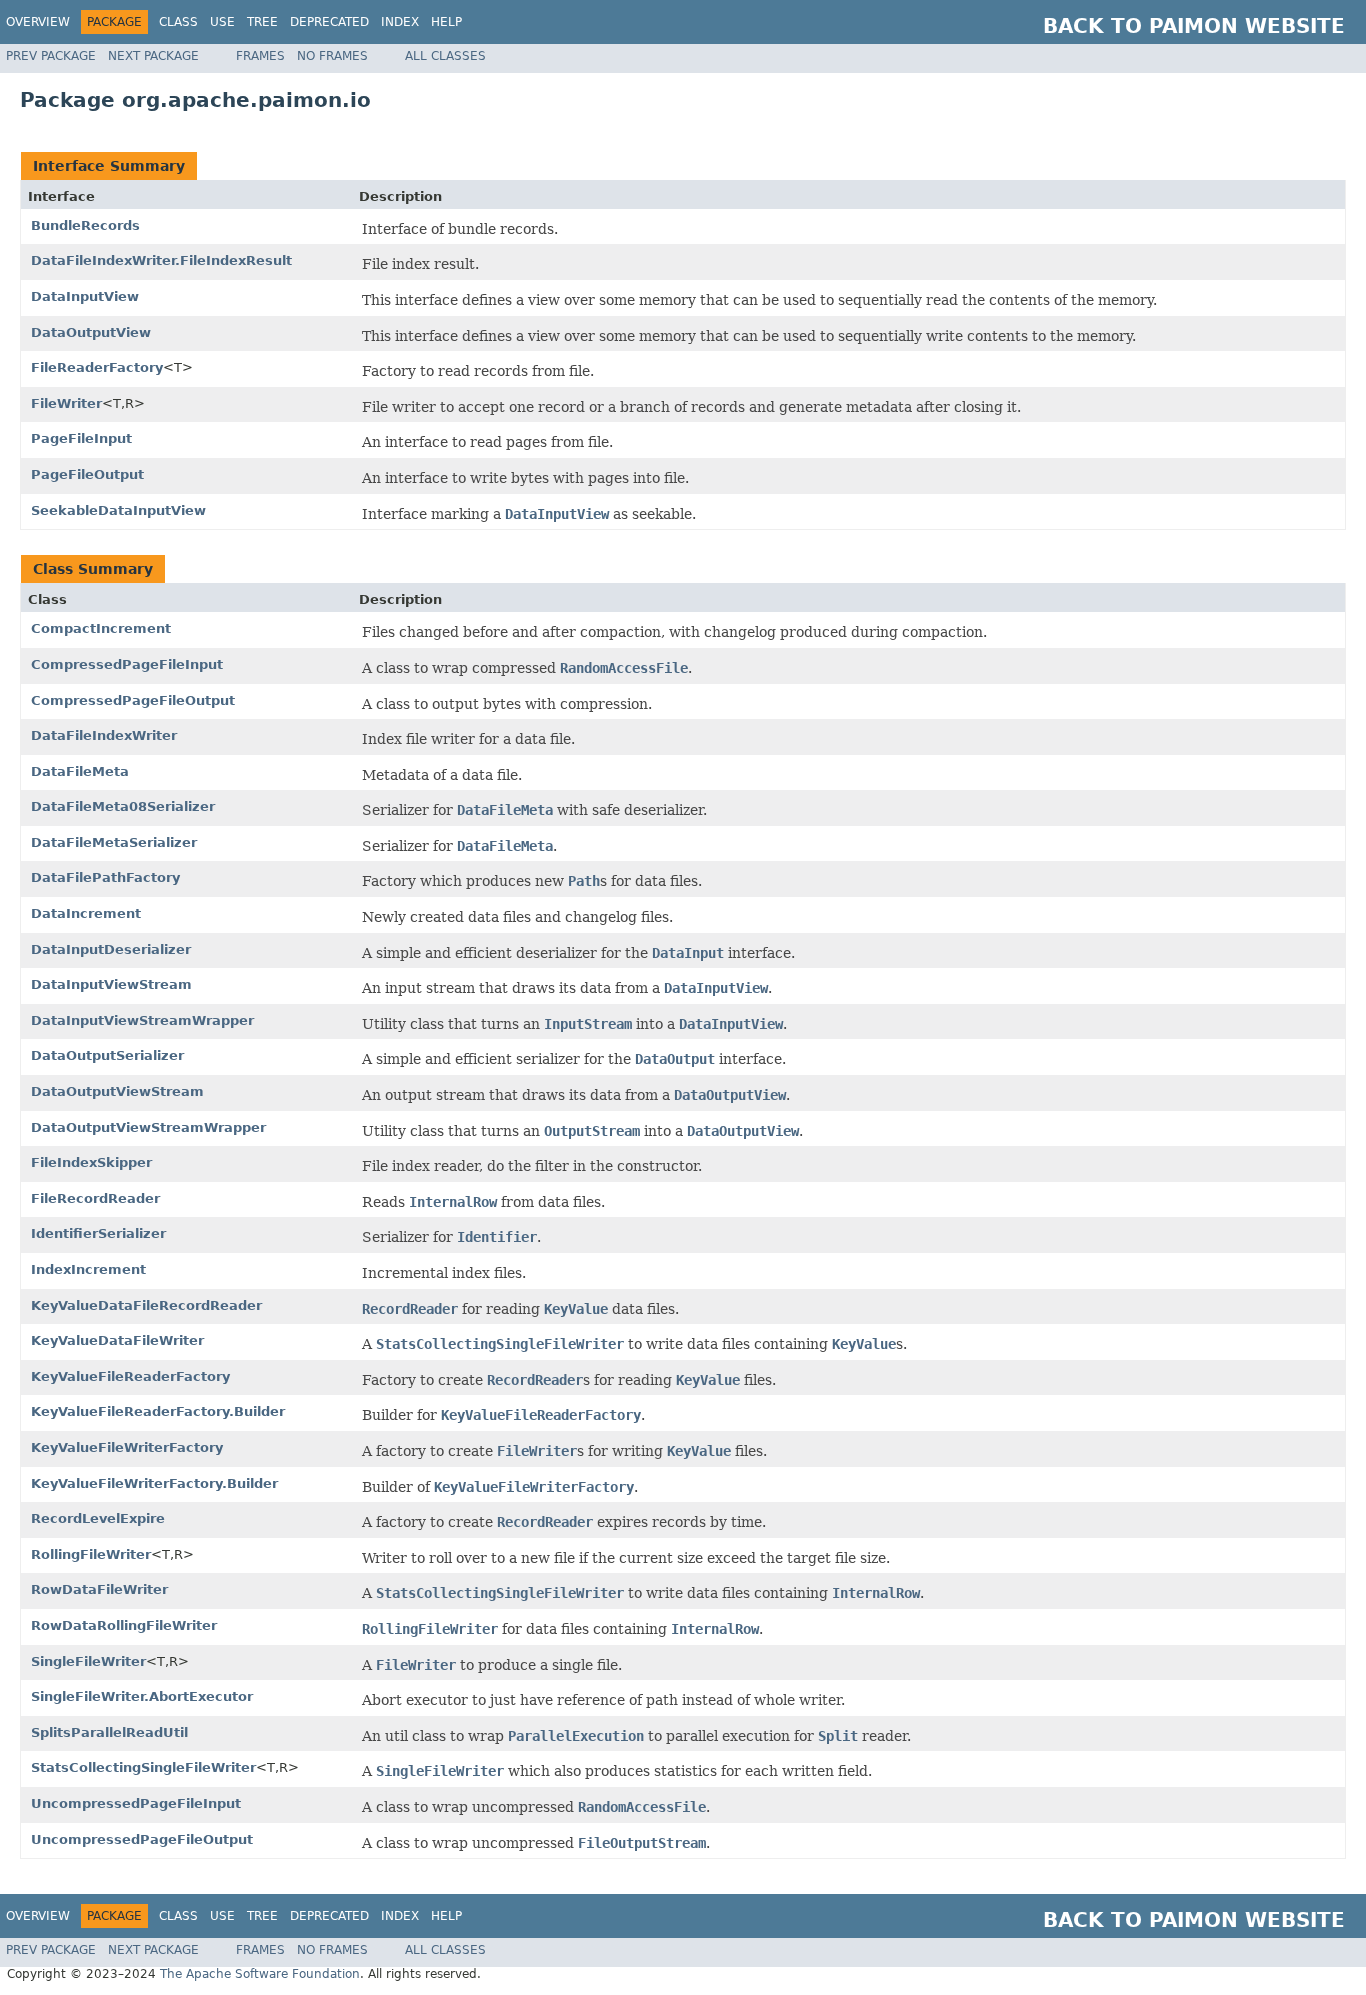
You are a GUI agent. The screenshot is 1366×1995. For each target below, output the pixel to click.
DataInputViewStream (111, 984)
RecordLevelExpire (98, 1518)
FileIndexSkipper (91, 1162)
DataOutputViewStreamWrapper (148, 1127)
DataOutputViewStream (117, 1091)
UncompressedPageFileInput (136, 1803)
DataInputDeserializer (111, 949)
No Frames (332, 56)
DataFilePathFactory (105, 877)
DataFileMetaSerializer (114, 842)
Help (446, 22)
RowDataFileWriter (99, 1589)
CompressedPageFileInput (127, 664)
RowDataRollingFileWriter (124, 1625)
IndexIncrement (88, 1269)
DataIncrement (86, 913)
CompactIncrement (101, 628)
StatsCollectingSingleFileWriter (143, 1767)
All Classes (445, 56)
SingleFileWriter (88, 1661)
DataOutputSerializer (107, 1055)
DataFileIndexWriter (104, 735)
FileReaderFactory (97, 367)
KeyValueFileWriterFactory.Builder (154, 1483)
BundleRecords (85, 225)
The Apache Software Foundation (260, 1974)
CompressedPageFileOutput (133, 700)
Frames (260, 56)
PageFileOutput (87, 474)
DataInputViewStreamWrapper (142, 1020)
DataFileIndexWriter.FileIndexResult (161, 260)
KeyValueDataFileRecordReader (146, 1305)
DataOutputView (91, 332)
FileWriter (66, 403)
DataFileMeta (80, 771)
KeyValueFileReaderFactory (130, 1376)
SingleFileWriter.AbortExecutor (142, 1696)
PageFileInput (81, 438)
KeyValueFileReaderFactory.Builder (158, 1411)
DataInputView (85, 296)
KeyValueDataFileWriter (117, 1340)
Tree (262, 22)
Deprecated (329, 22)
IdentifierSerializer (98, 1233)
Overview (38, 22)
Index (400, 22)
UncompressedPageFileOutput (142, 1839)
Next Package (153, 56)
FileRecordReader (95, 1198)
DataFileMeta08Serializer (123, 806)
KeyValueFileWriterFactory (127, 1447)
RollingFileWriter (91, 1554)
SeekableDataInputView (118, 510)
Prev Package (51, 56)
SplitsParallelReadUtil (109, 1732)
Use (222, 22)
